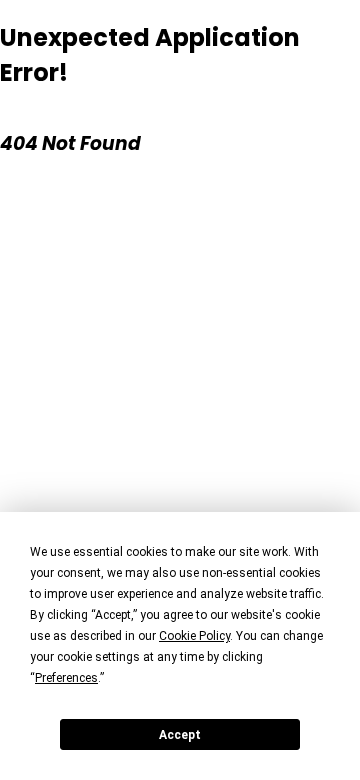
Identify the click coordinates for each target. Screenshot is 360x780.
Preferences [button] (66, 678)
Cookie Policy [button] (194, 636)
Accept (180, 735)
